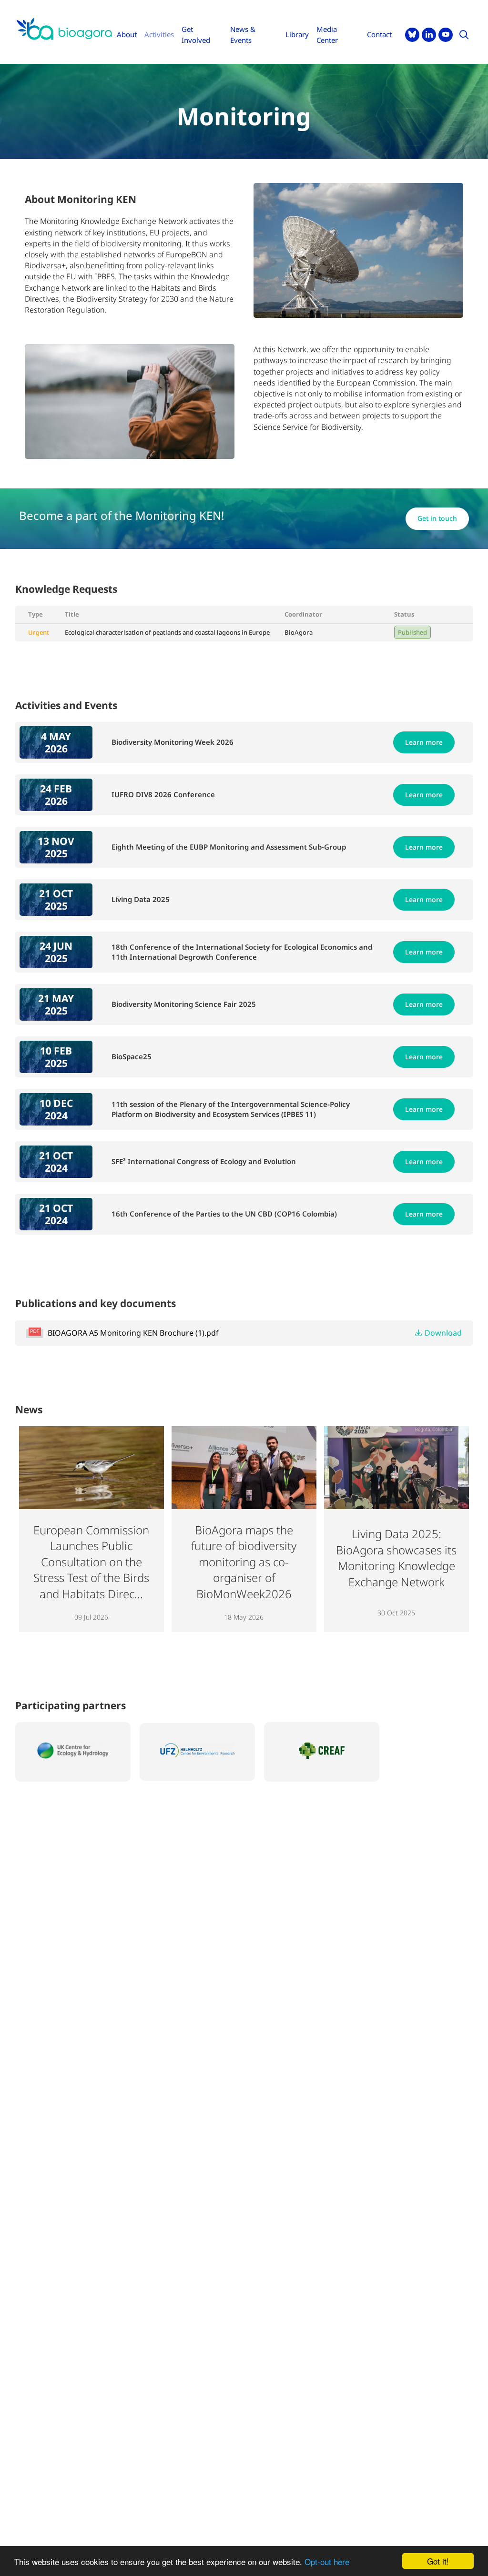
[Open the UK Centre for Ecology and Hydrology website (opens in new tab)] (73, 1752)
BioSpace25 (132, 1056)
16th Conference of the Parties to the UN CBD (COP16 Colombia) (224, 1214)
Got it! (438, 2561)
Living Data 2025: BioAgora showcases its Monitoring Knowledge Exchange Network (396, 1558)
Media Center (327, 35)
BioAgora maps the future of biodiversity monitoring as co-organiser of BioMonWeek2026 (244, 1562)
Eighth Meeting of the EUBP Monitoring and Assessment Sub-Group (229, 847)
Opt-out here (327, 2561)
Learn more (424, 742)
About (127, 34)
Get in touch (443, 518)
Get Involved (196, 35)
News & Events (243, 35)
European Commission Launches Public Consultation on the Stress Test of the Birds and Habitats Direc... (91, 1562)
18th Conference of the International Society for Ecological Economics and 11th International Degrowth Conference (242, 952)
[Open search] (464, 35)
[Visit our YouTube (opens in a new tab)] (446, 35)
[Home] (64, 29)
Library (297, 34)
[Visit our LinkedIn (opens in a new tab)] (429, 35)
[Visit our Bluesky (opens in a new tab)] (412, 35)
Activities (159, 34)
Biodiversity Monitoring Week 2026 (173, 742)
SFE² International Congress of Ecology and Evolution (204, 1161)
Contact (379, 34)
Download (443, 1333)
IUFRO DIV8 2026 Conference (163, 794)
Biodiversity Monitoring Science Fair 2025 (184, 1004)
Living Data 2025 (141, 899)
